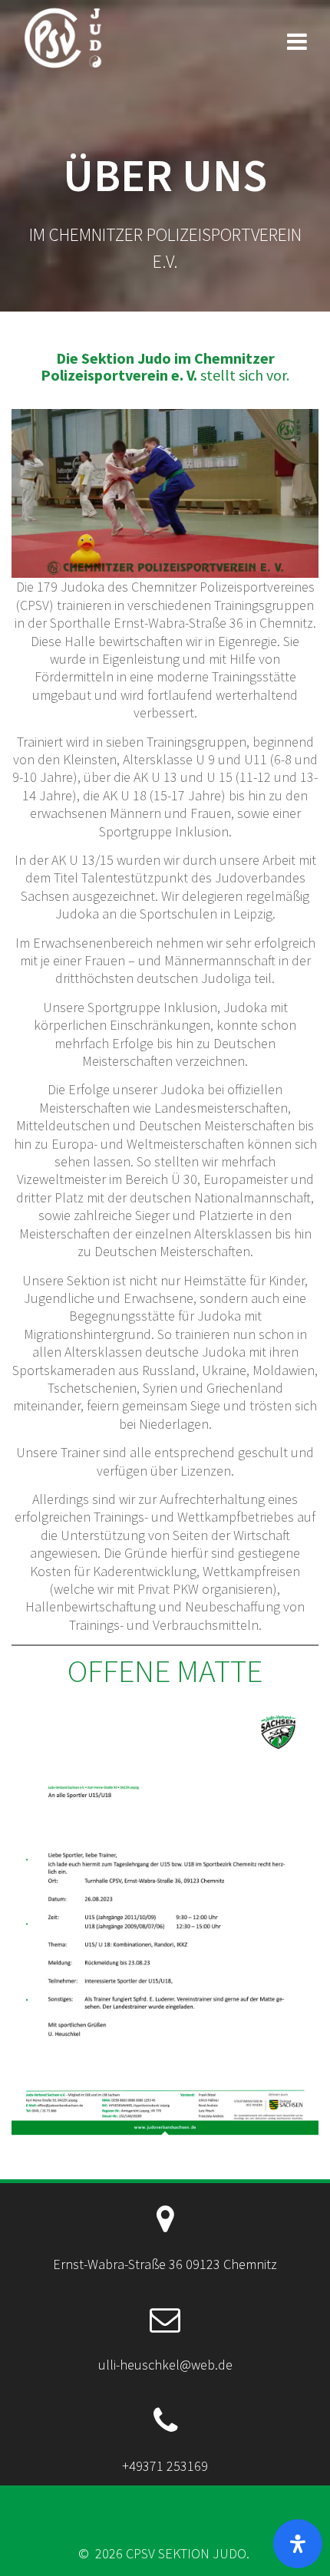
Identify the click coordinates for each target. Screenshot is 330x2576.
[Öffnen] (298, 2544)
